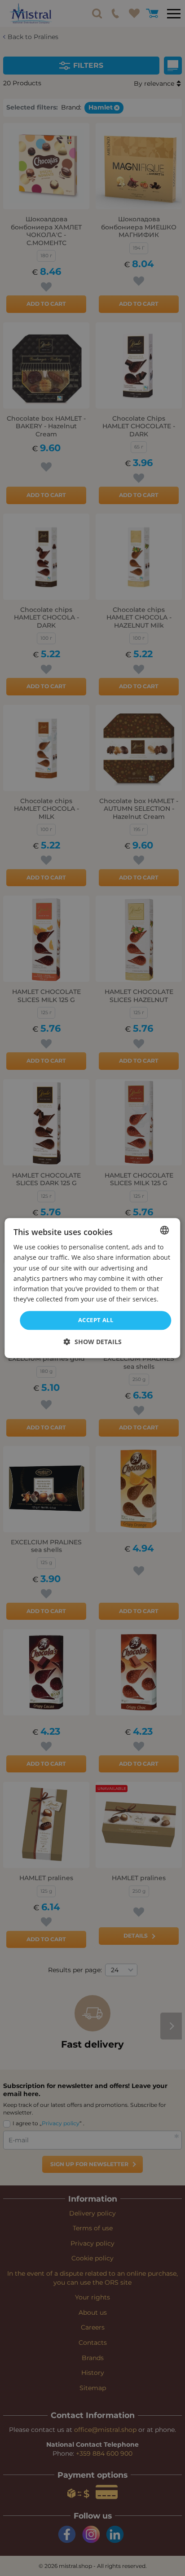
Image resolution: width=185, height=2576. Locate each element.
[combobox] (165, 1230)
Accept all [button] (96, 1320)
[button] (93, 1342)
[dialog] (92, 1288)
